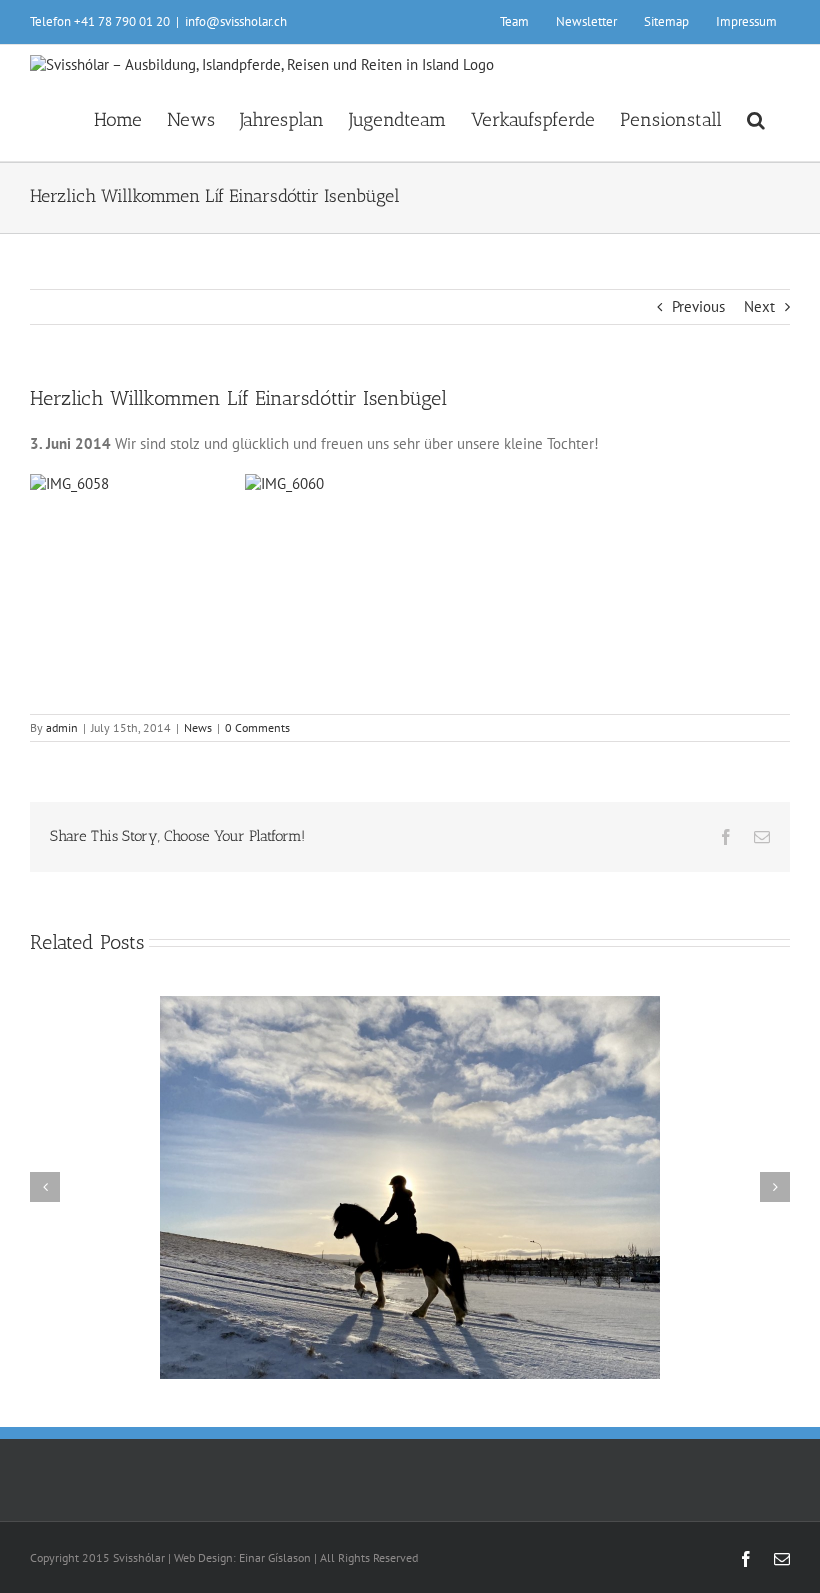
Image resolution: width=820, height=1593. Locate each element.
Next (759, 306)
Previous (698, 306)
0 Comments (257, 727)
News (198, 727)
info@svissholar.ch (236, 21)
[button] (756, 118)
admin (62, 727)
